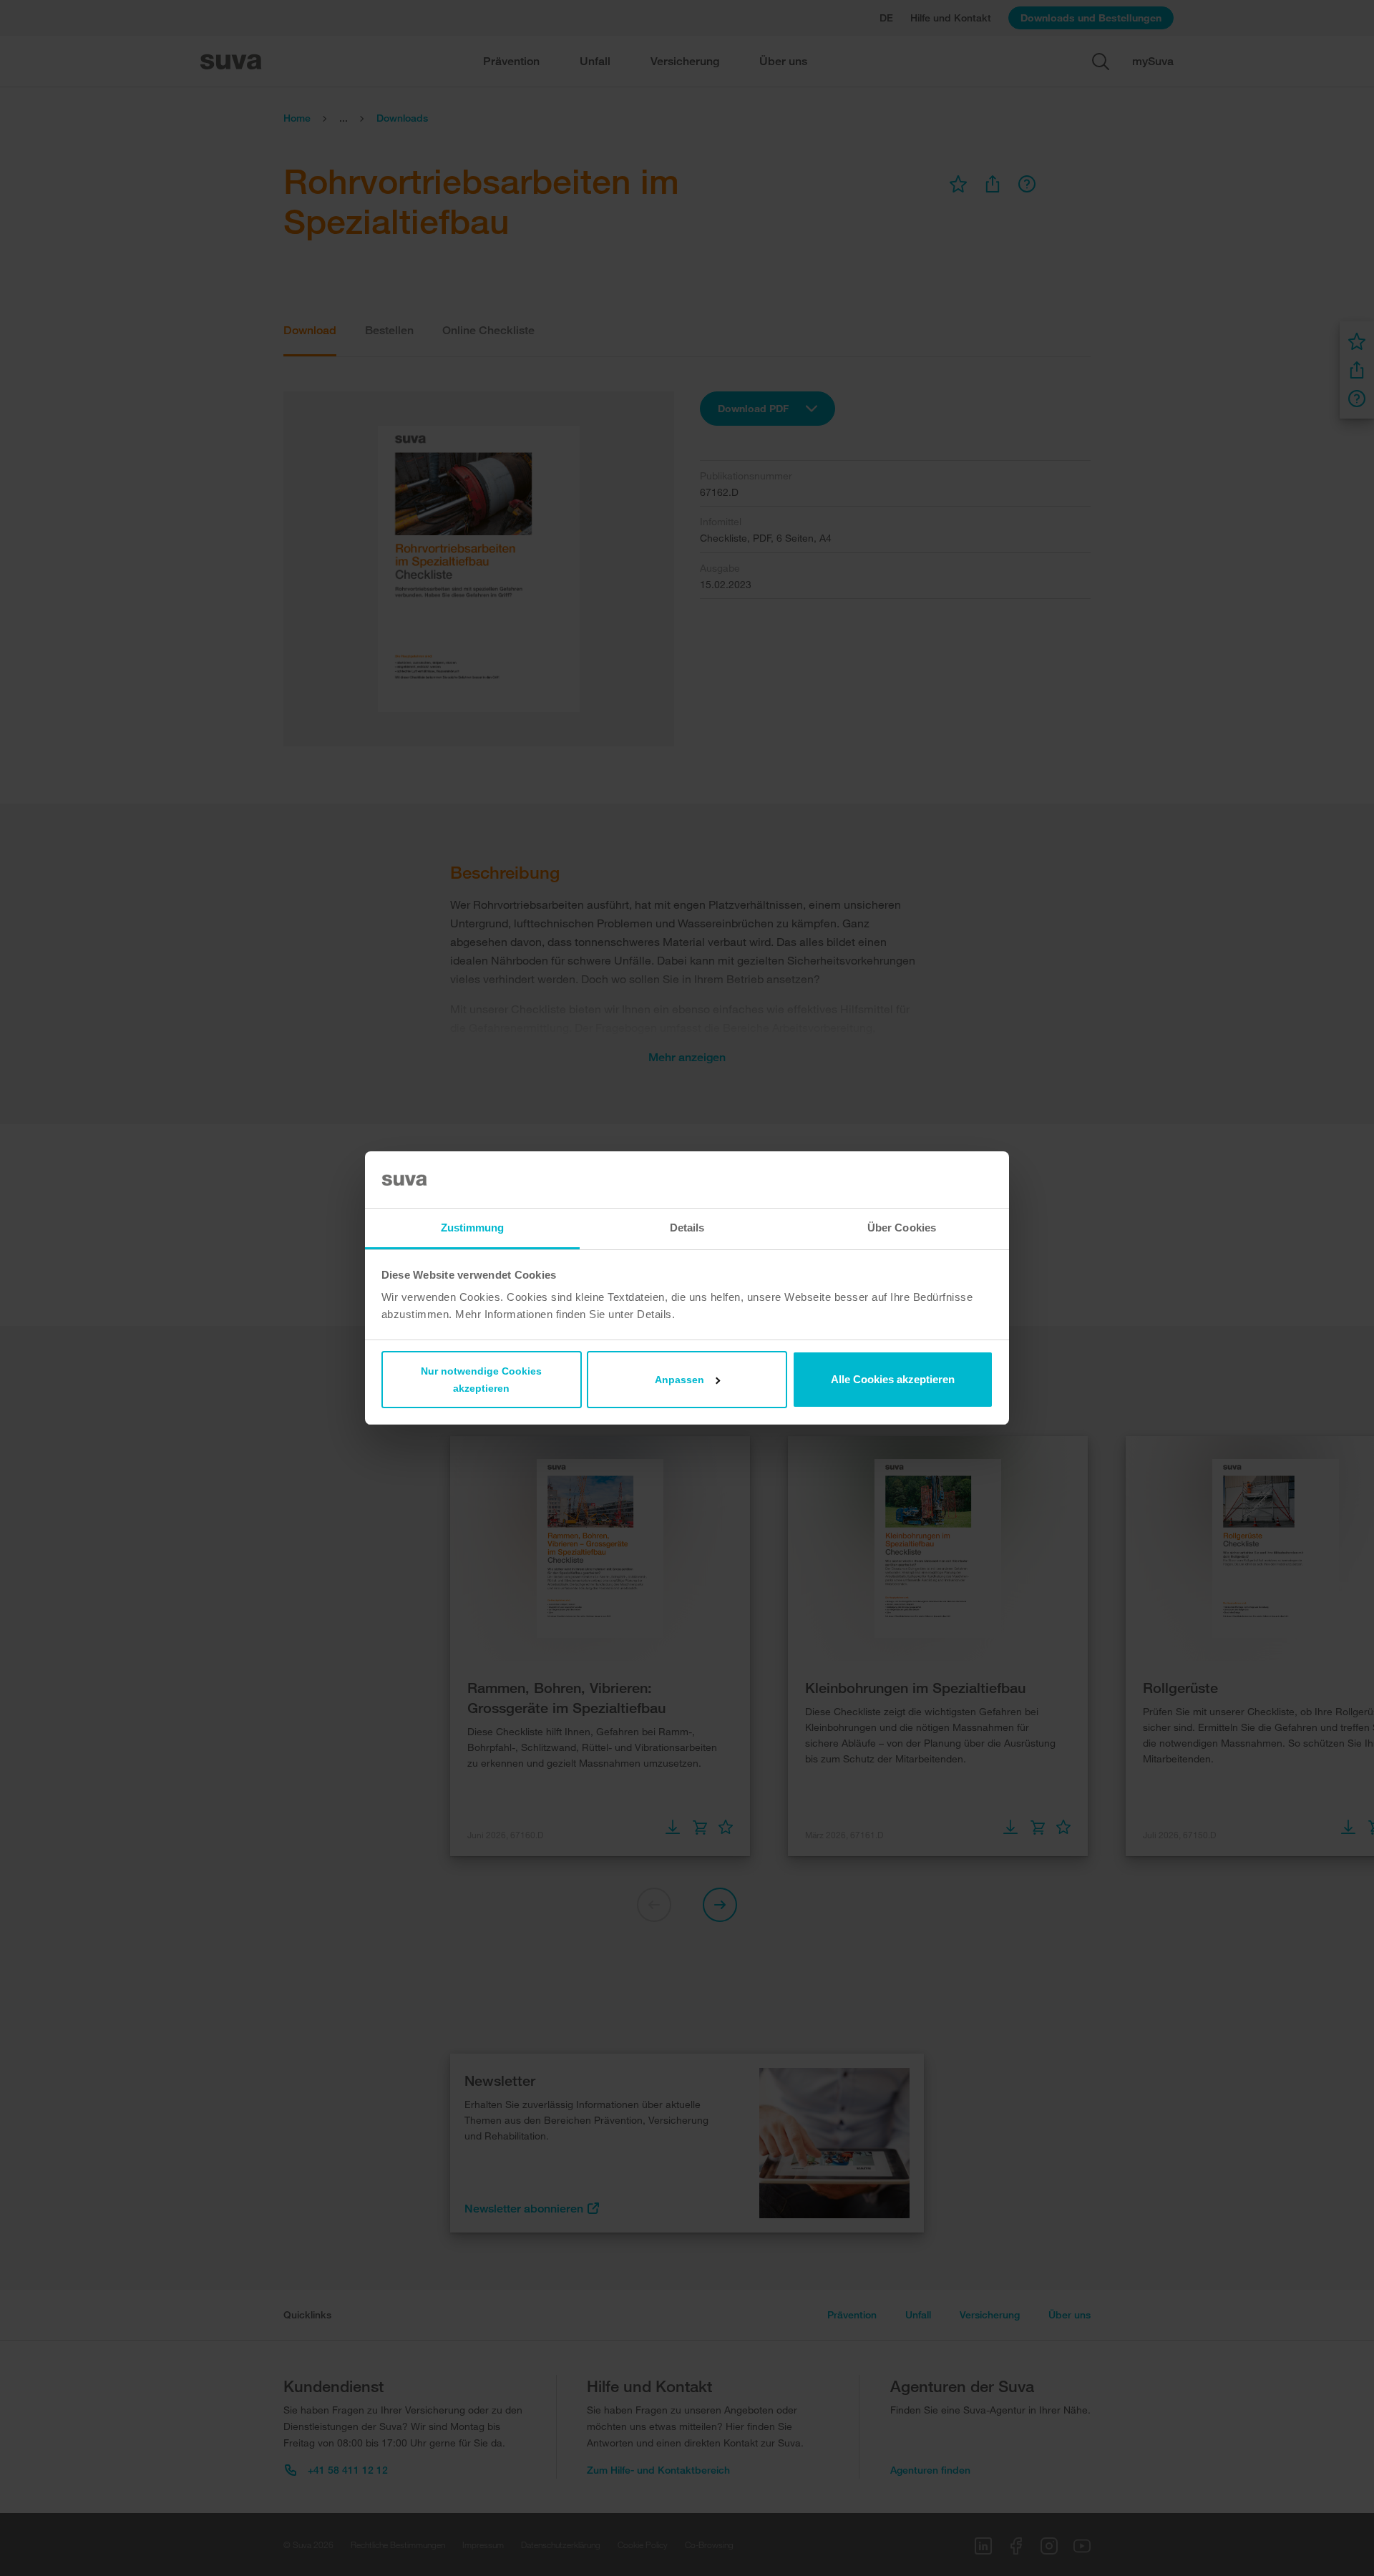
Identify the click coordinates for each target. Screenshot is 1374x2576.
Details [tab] (687, 1228)
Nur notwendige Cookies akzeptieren (481, 1380)
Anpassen (679, 1380)
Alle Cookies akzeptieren (893, 1379)
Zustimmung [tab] (473, 1228)
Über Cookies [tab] (902, 1228)
